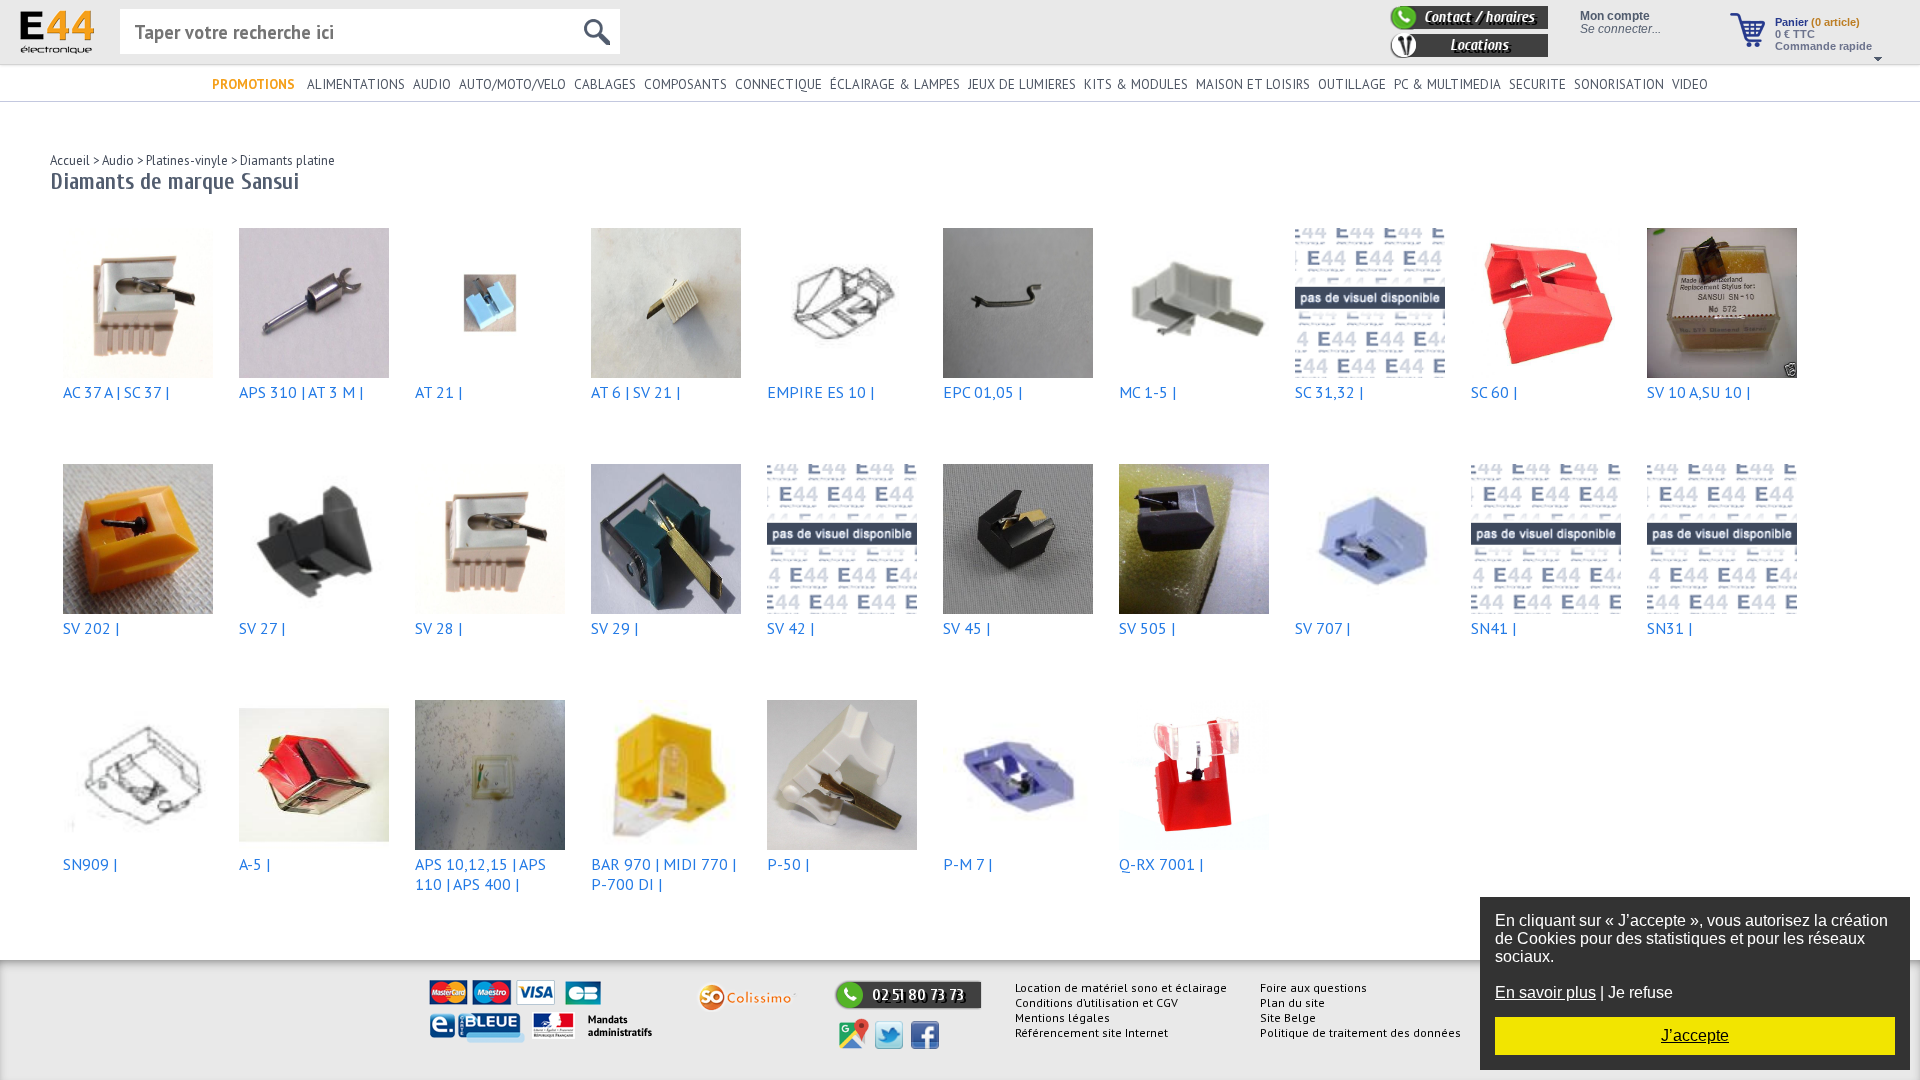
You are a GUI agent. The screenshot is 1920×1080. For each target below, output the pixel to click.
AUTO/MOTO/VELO (512, 84)
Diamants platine (286, 160)
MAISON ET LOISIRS (1253, 84)
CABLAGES (605, 84)
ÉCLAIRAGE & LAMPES (895, 84)
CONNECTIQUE (778, 84)
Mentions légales (1062, 1017)
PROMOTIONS (253, 84)
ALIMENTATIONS (356, 84)
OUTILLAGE (1352, 84)
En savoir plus (1545, 992)
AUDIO (432, 84)
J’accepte (1695, 1035)
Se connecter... (1620, 28)
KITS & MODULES (1136, 84)
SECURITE (1537, 84)
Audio (116, 160)
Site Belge (1288, 1017)
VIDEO (1690, 84)
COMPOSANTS (685, 84)
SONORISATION (1619, 84)
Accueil (70, 160)
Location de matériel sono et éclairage (1121, 987)
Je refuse (1640, 992)
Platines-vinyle (185, 160)
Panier (1817, 22)
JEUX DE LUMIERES (1022, 84)
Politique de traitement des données (1360, 1032)
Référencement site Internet (1091, 1032)
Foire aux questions (1313, 987)
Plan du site (1292, 1002)
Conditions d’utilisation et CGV (1096, 1002)
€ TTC (1795, 34)
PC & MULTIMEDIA (1447, 84)
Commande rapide (1823, 46)
